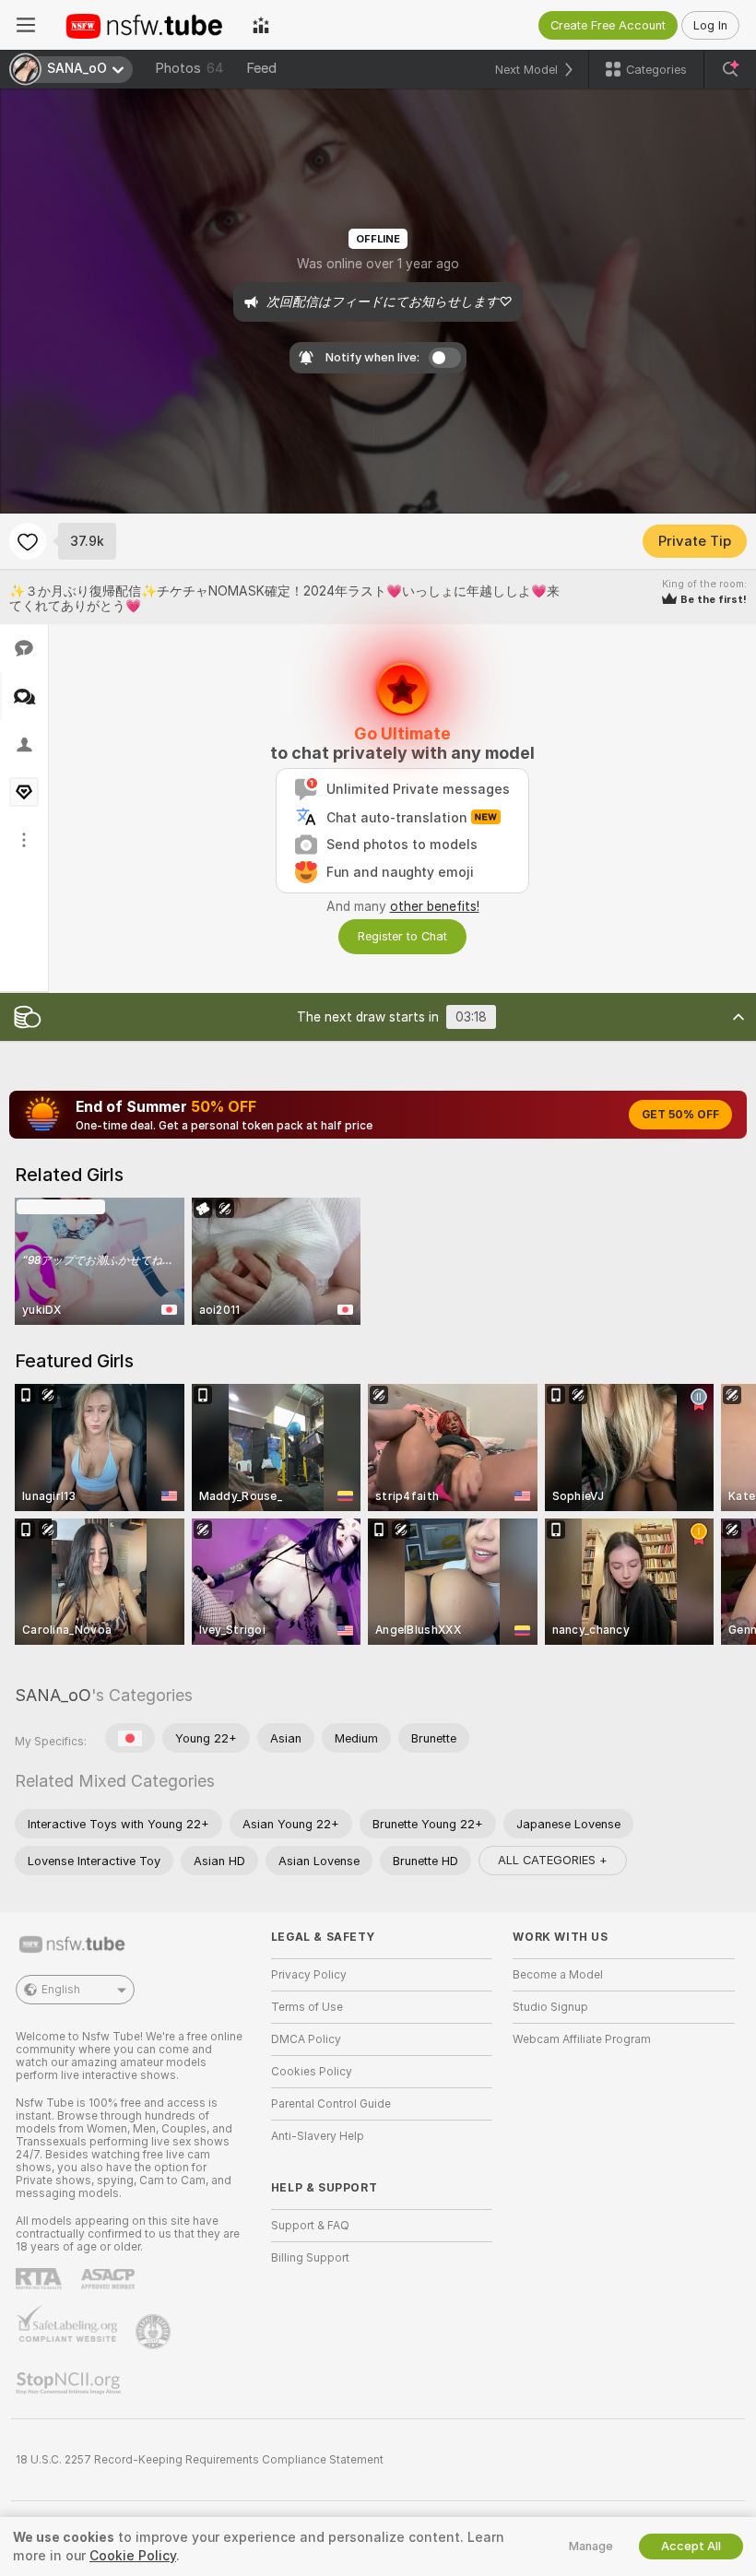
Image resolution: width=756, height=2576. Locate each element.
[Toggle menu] (26, 25)
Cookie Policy (133, 2556)
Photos (189, 68)
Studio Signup (550, 2007)
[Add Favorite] (28, 541)
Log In (710, 25)
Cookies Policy (312, 2072)
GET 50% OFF (680, 1115)
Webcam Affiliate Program (582, 2039)
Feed (261, 68)
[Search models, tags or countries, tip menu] (730, 69)
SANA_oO (53, 1695)
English (61, 1990)
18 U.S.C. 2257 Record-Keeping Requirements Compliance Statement (200, 2460)
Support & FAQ (310, 2226)
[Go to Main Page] (144, 25)
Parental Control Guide (331, 2104)
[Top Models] (261, 25)
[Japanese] (130, 1738)
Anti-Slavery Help (318, 2136)
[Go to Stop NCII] (70, 2383)
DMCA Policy (306, 2039)
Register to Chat (402, 936)
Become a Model (558, 1975)
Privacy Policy (309, 1975)
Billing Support (310, 2258)
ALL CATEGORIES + (553, 1860)
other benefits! (435, 906)
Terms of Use (307, 2007)
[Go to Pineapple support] (155, 2332)
